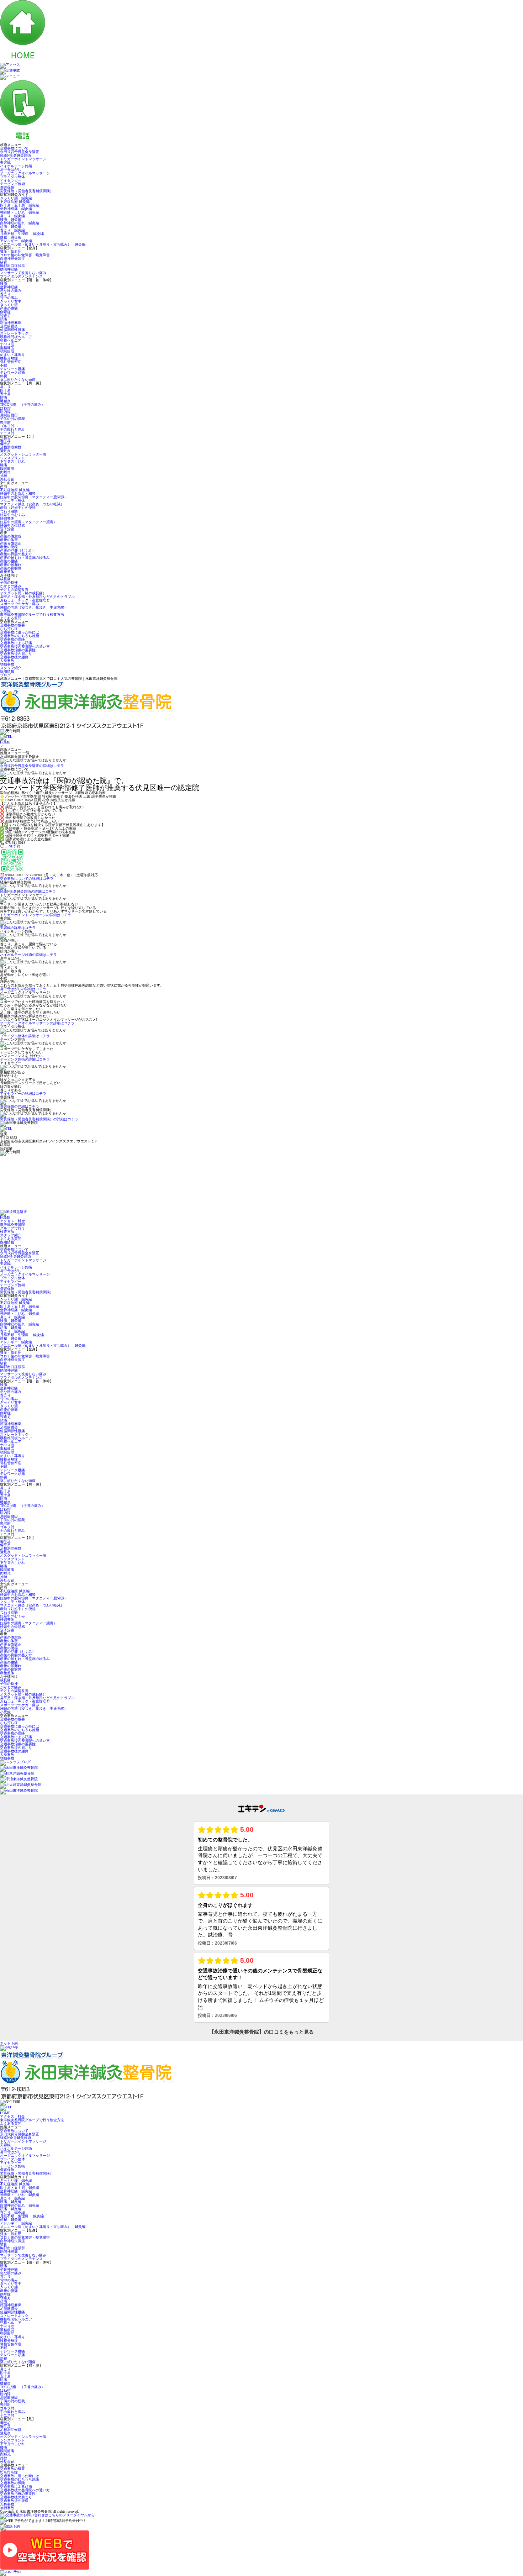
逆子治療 (7, 529)
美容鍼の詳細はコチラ (18, 928)
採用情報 (7, 671)
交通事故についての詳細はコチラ (27, 879)
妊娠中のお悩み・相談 (18, 493)
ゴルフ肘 (7, 426)
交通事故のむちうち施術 (20, 636)
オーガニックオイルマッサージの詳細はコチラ (37, 1023)
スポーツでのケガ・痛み (20, 604)
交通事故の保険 (12, 639)
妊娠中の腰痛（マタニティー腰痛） (28, 522)
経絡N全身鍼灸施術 (15, 155)
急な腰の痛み (11, 291)
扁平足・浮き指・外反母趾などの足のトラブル (37, 597)
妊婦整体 (7, 518)
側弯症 (5, 312)
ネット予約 (9, 2043)
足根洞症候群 (11, 447)
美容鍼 (5, 162)
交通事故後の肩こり (16, 654)
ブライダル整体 (12, 177)
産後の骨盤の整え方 (16, 554)
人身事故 (7, 661)
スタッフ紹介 (11, 668)
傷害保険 (7, 187)
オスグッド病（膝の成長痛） (23, 593)
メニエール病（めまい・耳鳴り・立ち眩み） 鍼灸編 (43, 244)
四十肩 (5, 390)
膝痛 (4, 465)
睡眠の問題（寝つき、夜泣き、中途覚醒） (34, 607)
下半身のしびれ (12, 461)
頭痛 (4, 319)
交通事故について (14, 148)
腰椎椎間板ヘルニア (16, 337)
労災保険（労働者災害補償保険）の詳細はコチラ (39, 1119)
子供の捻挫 (9, 582)
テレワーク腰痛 (12, 369)
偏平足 (5, 440)
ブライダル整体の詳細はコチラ (25, 1036)
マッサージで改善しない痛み (23, 273)
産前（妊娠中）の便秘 (18, 508)
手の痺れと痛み (12, 429)
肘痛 (4, 397)
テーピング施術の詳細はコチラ (25, 1059)
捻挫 (4, 476)
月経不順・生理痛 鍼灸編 (22, 234)
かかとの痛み (11, 586)
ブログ (5, 675)
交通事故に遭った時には (20, 632)
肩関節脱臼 (9, 415)
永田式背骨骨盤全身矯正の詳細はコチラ (32, 766)
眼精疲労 (7, 348)
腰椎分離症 (9, 358)
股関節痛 (7, 469)
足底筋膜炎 (9, 326)
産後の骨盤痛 (11, 568)
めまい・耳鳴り (12, 355)
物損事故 (7, 664)
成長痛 (5, 579)
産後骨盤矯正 (11, 543)
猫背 (4, 262)
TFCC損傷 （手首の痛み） (22, 404)
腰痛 (4, 283)
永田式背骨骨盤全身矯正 (20, 152)
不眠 (4, 365)
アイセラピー (11, 180)
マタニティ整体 (12, 501)
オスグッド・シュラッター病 (23, 454)
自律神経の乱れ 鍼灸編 (20, 223)
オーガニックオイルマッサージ (25, 173)
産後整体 (7, 572)
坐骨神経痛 (9, 287)
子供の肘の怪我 (12, 419)
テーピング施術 (12, 184)
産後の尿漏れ (11, 565)
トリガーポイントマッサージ (23, 159)
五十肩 (5, 394)
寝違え (5, 316)
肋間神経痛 (9, 269)
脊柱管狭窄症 (11, 362)
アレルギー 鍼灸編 (16, 241)
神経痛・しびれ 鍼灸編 (20, 212)
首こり (5, 294)
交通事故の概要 (12, 625)
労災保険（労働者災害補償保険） (27, 191)
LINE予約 (13, 846)
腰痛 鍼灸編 (11, 219)
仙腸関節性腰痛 (12, 330)
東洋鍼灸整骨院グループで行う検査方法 (32, 614)
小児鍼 (5, 611)
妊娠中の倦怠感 (12, 525)
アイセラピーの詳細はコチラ (23, 1094)
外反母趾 (7, 479)
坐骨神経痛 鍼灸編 (16, 209)
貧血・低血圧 (12, 251)
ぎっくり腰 (9, 305)
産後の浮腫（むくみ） (18, 550)
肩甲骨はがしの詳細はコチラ (23, 989)
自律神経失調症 (12, 259)
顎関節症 (7, 351)
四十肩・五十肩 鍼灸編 (20, 205)
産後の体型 (9, 540)
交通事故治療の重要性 (18, 650)
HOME (5, 742)
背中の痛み (9, 298)
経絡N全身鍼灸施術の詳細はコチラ (28, 891)
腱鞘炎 (5, 401)
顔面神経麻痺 (11, 323)
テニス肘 (7, 433)
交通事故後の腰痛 (14, 657)
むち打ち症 (9, 629)
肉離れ (5, 472)
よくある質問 (11, 618)
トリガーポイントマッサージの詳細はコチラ (36, 915)
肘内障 (5, 412)
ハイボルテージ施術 (16, 166)
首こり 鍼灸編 (12, 230)
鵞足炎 (5, 451)
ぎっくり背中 (11, 301)
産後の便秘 (9, 547)
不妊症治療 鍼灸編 (15, 202)
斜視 (4, 376)
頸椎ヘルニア (11, 340)
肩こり (5, 387)
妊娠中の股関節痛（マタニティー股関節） (34, 497)
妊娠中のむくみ (12, 515)
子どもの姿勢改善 (14, 590)
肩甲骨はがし (11, 170)
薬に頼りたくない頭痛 (18, 380)
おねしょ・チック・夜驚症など (25, 600)
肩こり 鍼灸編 (12, 216)
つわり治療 (9, 511)
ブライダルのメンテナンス (21, 276)
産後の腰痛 (9, 308)
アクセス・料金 (12, 1221)
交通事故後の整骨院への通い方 (25, 646)
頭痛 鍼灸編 (11, 227)
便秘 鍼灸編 (11, 237)
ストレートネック (14, 333)
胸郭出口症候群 (12, 266)
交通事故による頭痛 (16, 643)
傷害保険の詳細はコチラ (20, 1106)
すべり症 (7, 344)
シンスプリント (12, 458)
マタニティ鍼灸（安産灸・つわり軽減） (32, 504)
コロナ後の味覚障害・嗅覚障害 (25, 255)
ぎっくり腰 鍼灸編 (16, 198)
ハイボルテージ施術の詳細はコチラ (28, 955)
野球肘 (5, 422)
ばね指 (5, 408)
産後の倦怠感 (11, 536)
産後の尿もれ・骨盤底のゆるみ (25, 558)
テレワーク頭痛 (12, 372)
